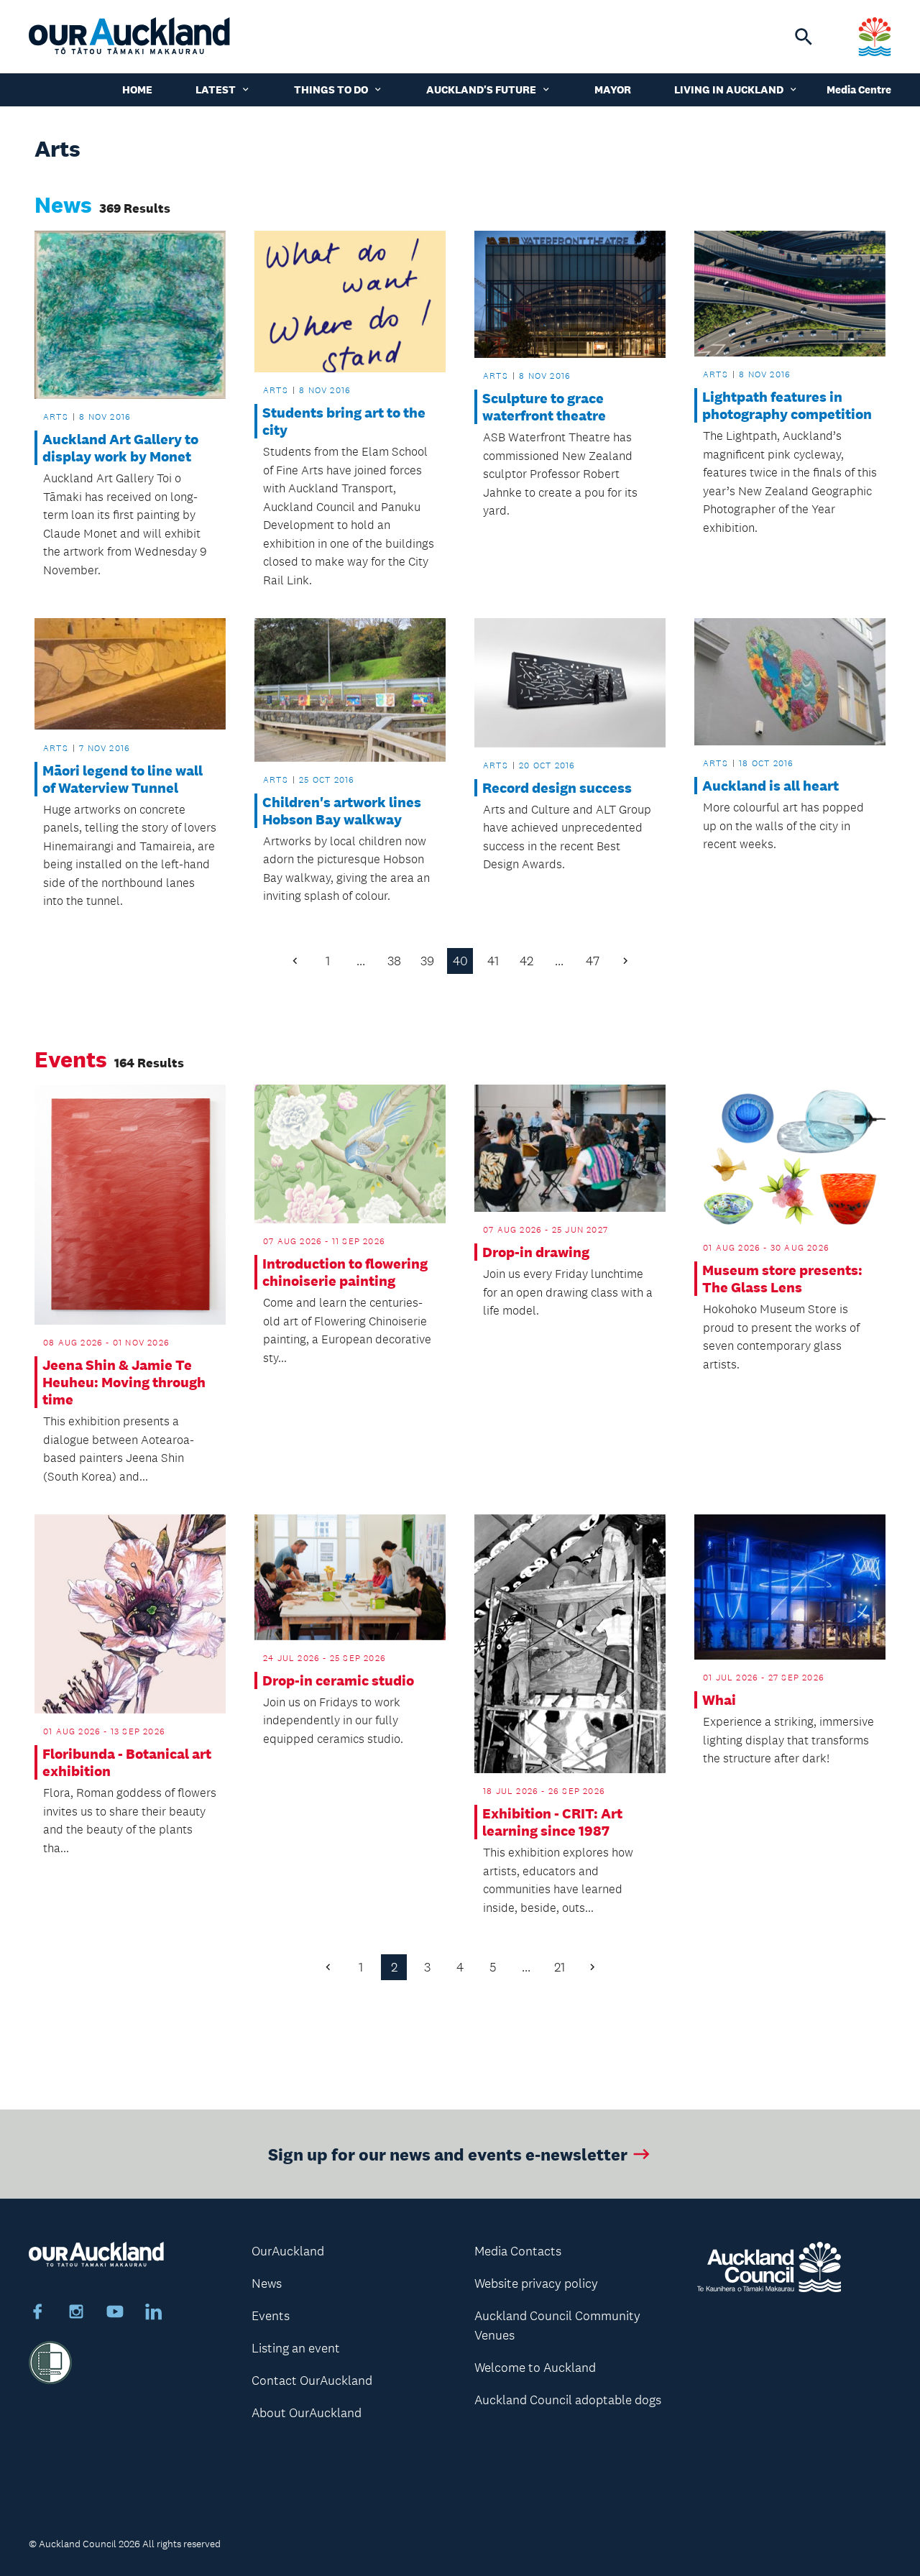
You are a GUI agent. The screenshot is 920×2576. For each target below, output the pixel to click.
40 (460, 961)
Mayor (613, 89)
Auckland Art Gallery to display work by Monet (120, 448)
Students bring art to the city (344, 421)
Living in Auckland (729, 89)
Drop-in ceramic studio (338, 1680)
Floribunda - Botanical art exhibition (127, 1762)
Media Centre (859, 89)
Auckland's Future (481, 89)
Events (271, 2316)
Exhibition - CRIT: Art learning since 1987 (552, 1822)
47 (593, 961)
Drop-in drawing (536, 1252)
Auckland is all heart (770, 786)
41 (493, 961)
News (267, 2283)
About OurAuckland (307, 2413)
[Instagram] (76, 2314)
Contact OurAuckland (312, 2380)
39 (427, 961)
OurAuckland (288, 2251)
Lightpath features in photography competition (787, 405)
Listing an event (296, 2348)
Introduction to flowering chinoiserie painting (345, 1272)
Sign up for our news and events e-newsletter (448, 2154)
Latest (216, 89)
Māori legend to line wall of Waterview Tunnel (123, 779)
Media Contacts (518, 2251)
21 (560, 1967)
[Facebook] (37, 2314)
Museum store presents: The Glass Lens (782, 1279)
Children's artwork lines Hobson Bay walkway (342, 811)
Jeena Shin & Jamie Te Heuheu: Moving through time (124, 1382)
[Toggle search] (804, 37)
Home (137, 89)
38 (394, 961)
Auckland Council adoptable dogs (568, 2400)
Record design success (557, 788)
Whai (719, 1700)
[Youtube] (115, 2314)
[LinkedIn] (154, 2314)
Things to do (331, 89)
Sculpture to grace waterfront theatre (544, 407)
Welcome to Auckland (535, 2368)
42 (526, 961)
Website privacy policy (536, 2283)
